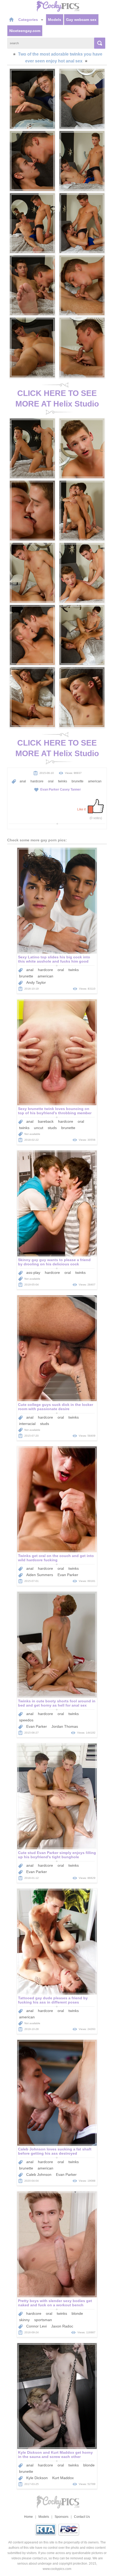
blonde (77, 2313)
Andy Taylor (36, 982)
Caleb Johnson (39, 2175)
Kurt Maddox (63, 2478)
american (95, 781)
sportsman (43, 2320)
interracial (27, 1424)
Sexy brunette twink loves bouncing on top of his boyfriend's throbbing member (55, 1111)
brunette (78, 781)
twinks (63, 781)
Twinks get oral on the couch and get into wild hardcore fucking (56, 1558)
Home (28, 2517)
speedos (26, 1720)
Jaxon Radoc (62, 2326)
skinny (24, 2320)
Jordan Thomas (65, 1726)
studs (52, 1128)
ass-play (33, 1273)
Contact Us (82, 2517)
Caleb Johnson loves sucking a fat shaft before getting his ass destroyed (55, 2151)
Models (55, 20)
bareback (46, 1121)
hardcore (37, 781)
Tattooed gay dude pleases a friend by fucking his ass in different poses (53, 2000)
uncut (39, 1128)
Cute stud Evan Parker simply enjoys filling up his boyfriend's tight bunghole (57, 1855)
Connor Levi (36, 2326)
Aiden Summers (40, 1575)
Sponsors (62, 2517)
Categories (29, 20)
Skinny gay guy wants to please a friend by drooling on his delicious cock (54, 1262)
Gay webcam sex (81, 20)
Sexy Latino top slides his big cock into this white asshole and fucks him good (54, 959)
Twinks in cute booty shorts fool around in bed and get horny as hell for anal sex (57, 1703)
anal (23, 781)
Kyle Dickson (37, 2478)
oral (51, 781)
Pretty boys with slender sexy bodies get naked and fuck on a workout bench (55, 2303)
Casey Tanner (70, 790)
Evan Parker (50, 790)
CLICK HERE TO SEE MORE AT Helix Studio (57, 398)
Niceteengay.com (25, 31)
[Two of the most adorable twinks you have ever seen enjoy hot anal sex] (32, 99)
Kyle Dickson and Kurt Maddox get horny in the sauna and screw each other (55, 2455)
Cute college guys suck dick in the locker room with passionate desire (56, 1407)
